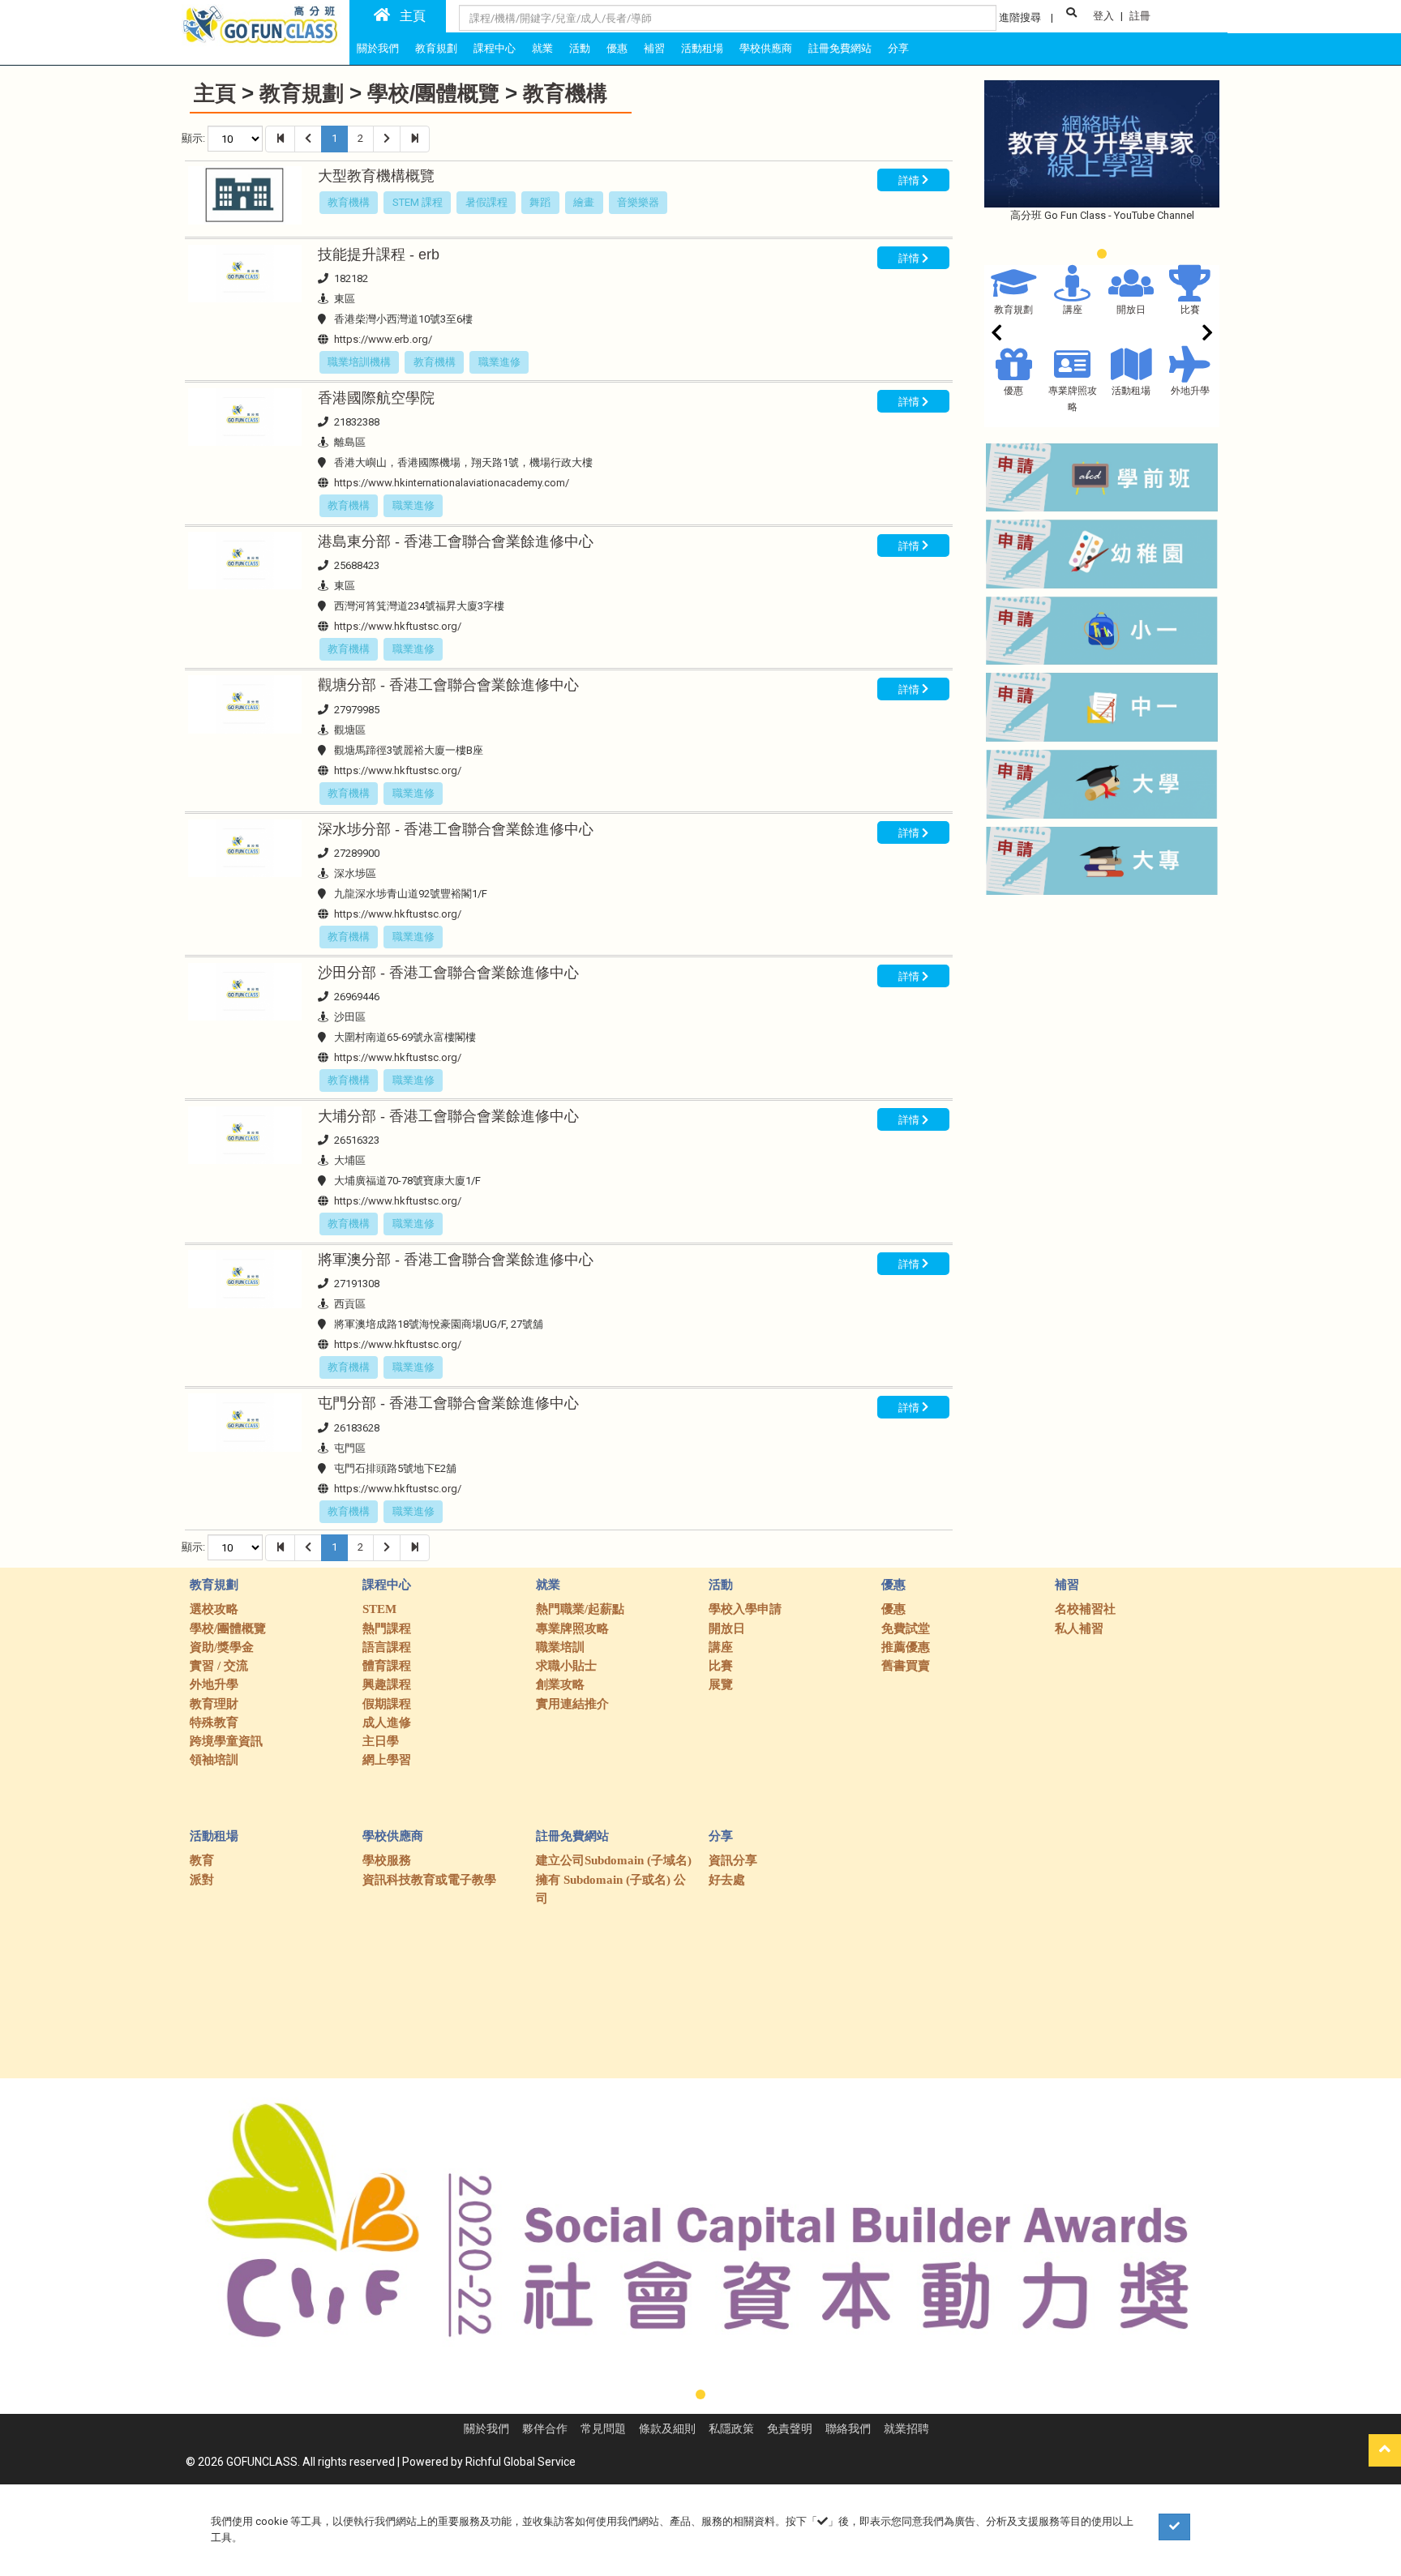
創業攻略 (560, 1684)
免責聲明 (790, 2428)
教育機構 (565, 93)
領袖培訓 (214, 1760)
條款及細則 (667, 2428)
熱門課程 (387, 1628)
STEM (379, 1609)
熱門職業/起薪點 (580, 1609)
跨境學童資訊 (226, 1741)
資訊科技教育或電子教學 (429, 1880)
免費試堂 (906, 1628)
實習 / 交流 (219, 1666)
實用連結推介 (572, 1704)
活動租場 (1131, 391)
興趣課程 (387, 1684)
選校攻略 (214, 1609)
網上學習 (387, 1760)
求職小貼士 (566, 1666)
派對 (202, 1880)
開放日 (1131, 310)
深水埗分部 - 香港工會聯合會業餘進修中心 (456, 829)
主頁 (408, 16)
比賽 (1190, 310)
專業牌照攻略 (572, 1628)
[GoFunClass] (261, 24)
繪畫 (584, 202)
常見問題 (603, 2428)
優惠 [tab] (617, 48)
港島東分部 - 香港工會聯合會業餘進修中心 (456, 541)
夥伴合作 (545, 2428)
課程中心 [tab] (495, 48)
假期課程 (387, 1704)
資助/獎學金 (222, 1647)
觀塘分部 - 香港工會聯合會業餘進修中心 (448, 685)
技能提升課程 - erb (379, 255)
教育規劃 (302, 93)
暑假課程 (486, 202)
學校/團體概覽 (433, 93)
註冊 (1140, 16)
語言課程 (387, 1647)
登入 (1103, 16)
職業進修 (499, 362)
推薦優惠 (906, 1647)
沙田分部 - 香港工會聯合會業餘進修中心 (448, 973)
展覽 (721, 1684)
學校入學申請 (745, 1609)
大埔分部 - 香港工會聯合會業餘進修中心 (448, 1116)
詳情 (910, 180)
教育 (202, 1860)
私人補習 (1079, 1628)
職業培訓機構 (359, 362)
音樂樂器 (638, 202)
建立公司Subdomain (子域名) (614, 1860)
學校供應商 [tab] (766, 48)
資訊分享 (733, 1860)
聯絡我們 (848, 2428)
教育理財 (214, 1704)
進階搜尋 (1020, 17)
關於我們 (486, 2428)
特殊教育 (214, 1722)
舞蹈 (540, 202)
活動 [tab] (580, 48)
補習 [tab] (654, 48)
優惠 (1013, 391)
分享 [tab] (898, 48)
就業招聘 (906, 2428)
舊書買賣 (906, 1666)
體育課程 (387, 1666)
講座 (1073, 310)
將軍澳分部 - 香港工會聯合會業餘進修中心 (456, 1260)
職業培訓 (560, 1647)
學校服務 (387, 1860)
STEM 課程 (418, 202)
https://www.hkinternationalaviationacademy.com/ (452, 483)
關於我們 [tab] (378, 48)
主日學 (381, 1741)
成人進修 (387, 1722)
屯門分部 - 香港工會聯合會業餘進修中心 (448, 1403)
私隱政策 (731, 2428)
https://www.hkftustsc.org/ (398, 626)
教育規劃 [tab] (436, 48)
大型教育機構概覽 (376, 176)
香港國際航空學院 (376, 398)
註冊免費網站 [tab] (840, 48)
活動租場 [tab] (702, 48)
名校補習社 (1085, 1609)
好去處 (727, 1880)
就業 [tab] (542, 48)
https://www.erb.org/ (383, 339)
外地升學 (1190, 391)
